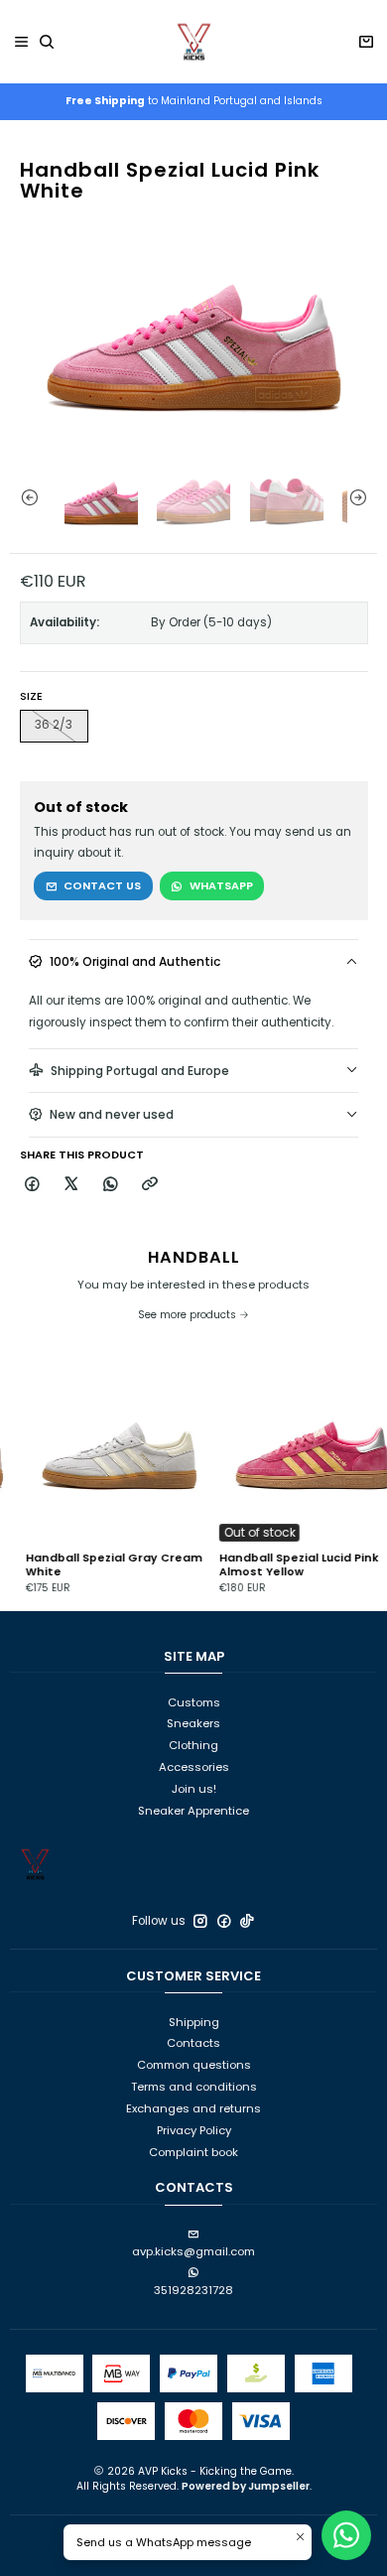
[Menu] (22, 42)
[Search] (47, 42)
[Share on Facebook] (33, 1185)
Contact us (102, 885)
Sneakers (193, 1723)
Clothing (193, 1745)
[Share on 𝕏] (71, 1185)
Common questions (194, 2065)
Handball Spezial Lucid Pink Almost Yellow (276, 1565)
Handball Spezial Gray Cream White (91, 1565)
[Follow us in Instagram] (200, 1921)
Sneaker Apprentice (193, 1811)
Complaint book (193, 2152)
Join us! (194, 1789)
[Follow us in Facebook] (224, 1921)
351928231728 (193, 2290)
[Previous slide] (25, 497)
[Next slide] (362, 497)
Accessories (194, 1767)
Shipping (194, 2022)
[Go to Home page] (193, 42)
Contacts (193, 2043)
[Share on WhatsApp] (111, 1185)
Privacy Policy (194, 2130)
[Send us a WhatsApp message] (346, 2535)
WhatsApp (221, 885)
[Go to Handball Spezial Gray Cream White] (97, 1448)
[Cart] (366, 42)
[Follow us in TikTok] (247, 1921)
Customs (194, 1702)
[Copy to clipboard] (150, 1185)
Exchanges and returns (193, 2108)
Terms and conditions (194, 2087)
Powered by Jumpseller (246, 2486)
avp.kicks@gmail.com (193, 2251)
